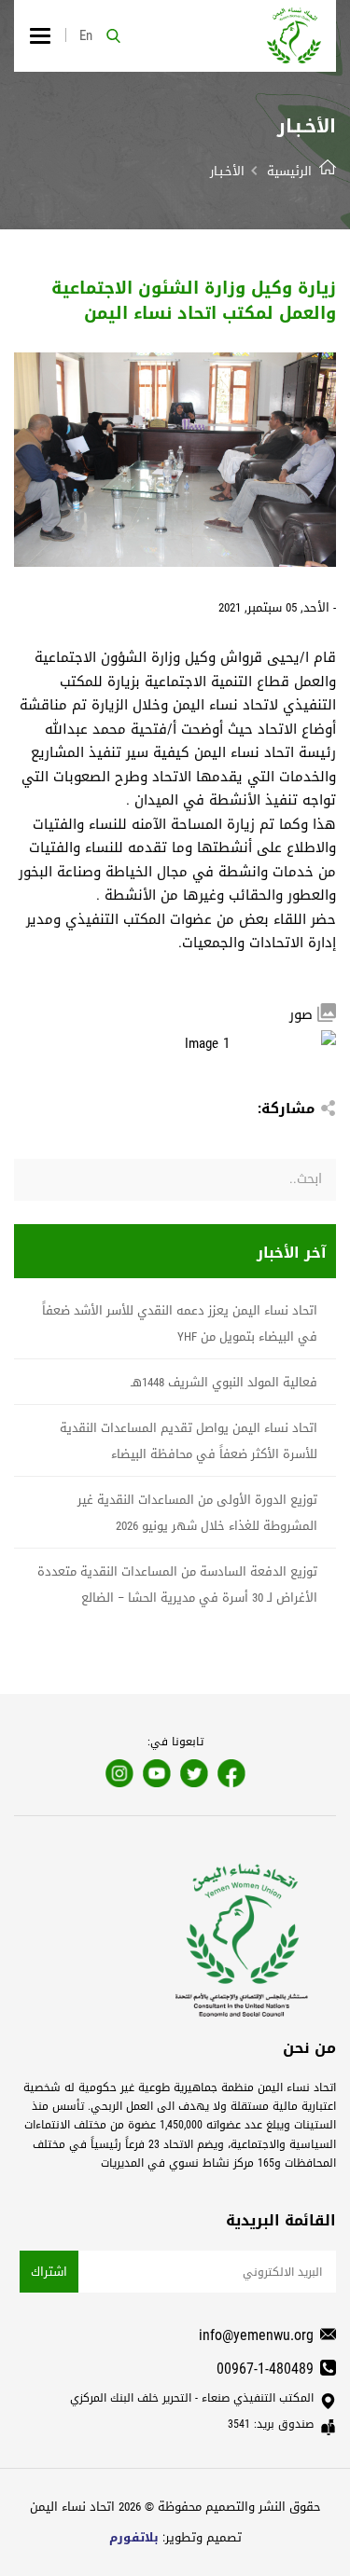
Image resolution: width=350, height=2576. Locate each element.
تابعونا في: (175, 1742)
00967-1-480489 (265, 2369)
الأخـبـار (227, 171)
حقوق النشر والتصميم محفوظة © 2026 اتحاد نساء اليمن (175, 2507)
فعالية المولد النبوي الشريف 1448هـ (224, 1382)
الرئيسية (289, 171)
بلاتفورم (134, 2537)
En (86, 35)
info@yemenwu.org (256, 2335)
